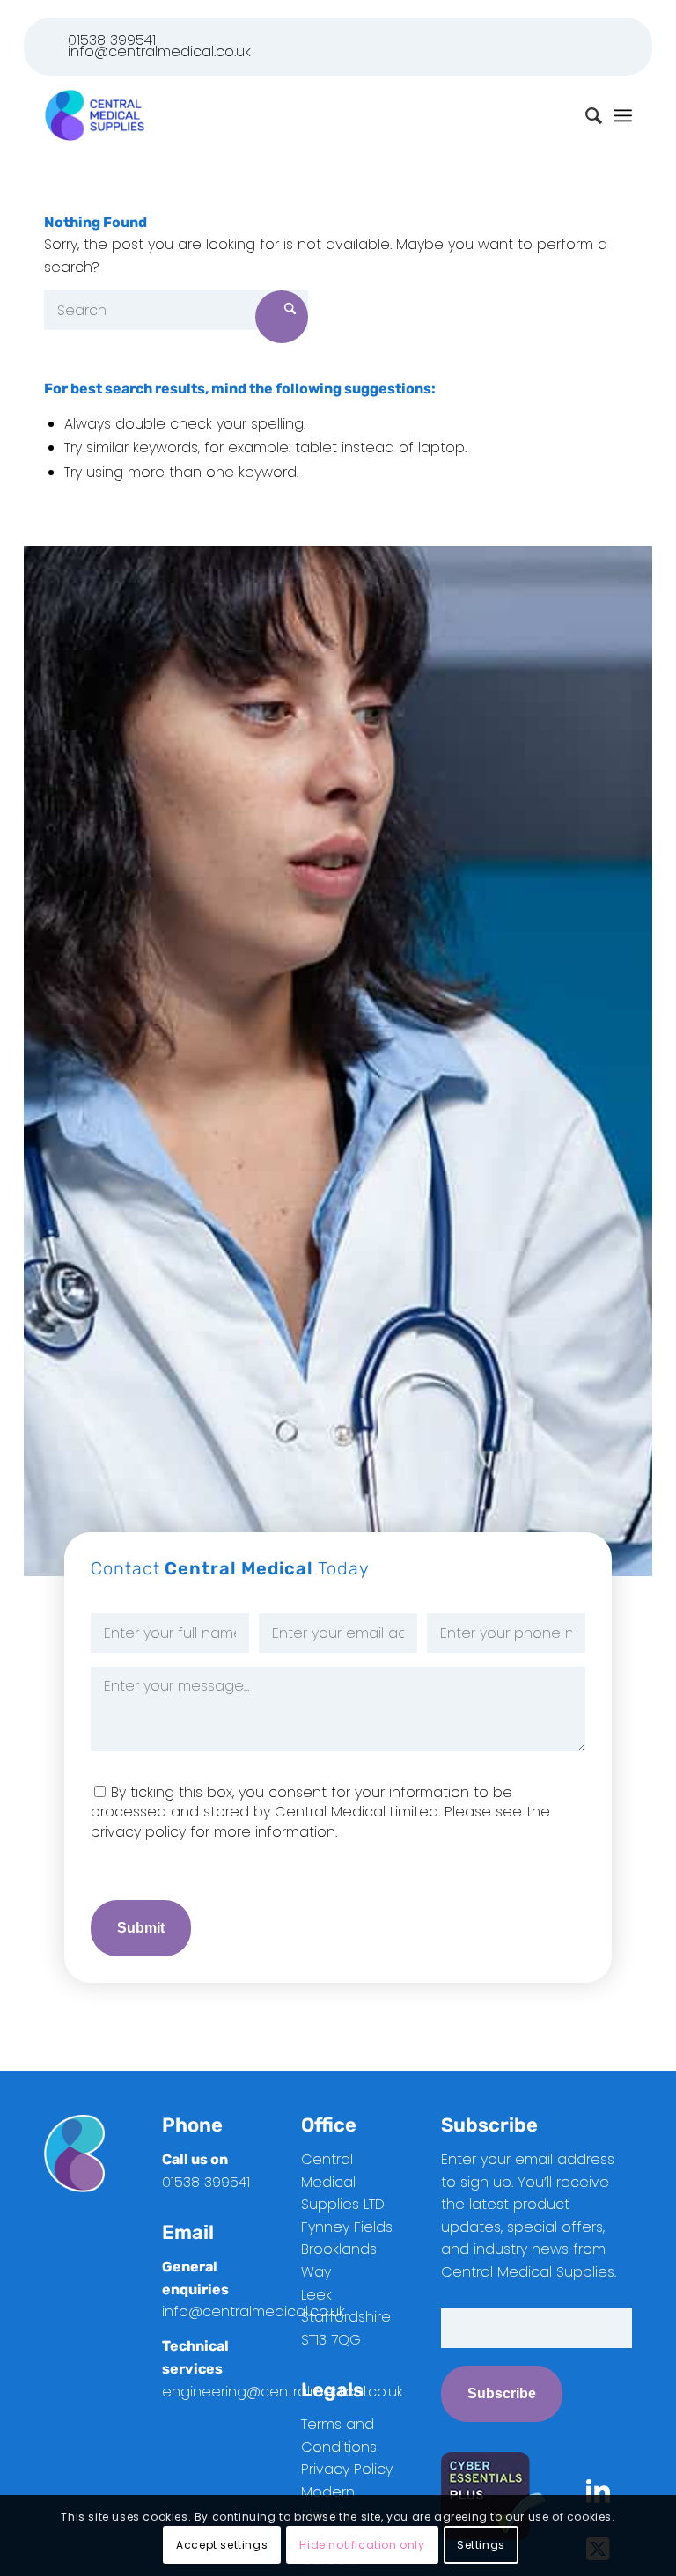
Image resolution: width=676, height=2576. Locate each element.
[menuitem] (623, 115)
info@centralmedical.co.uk (159, 51)
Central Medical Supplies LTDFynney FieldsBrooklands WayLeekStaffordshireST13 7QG (347, 2249)
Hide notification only (362, 2545)
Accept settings (222, 2545)
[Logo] (94, 115)
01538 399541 (112, 40)
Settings (481, 2545)
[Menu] (623, 115)
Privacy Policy (347, 2469)
